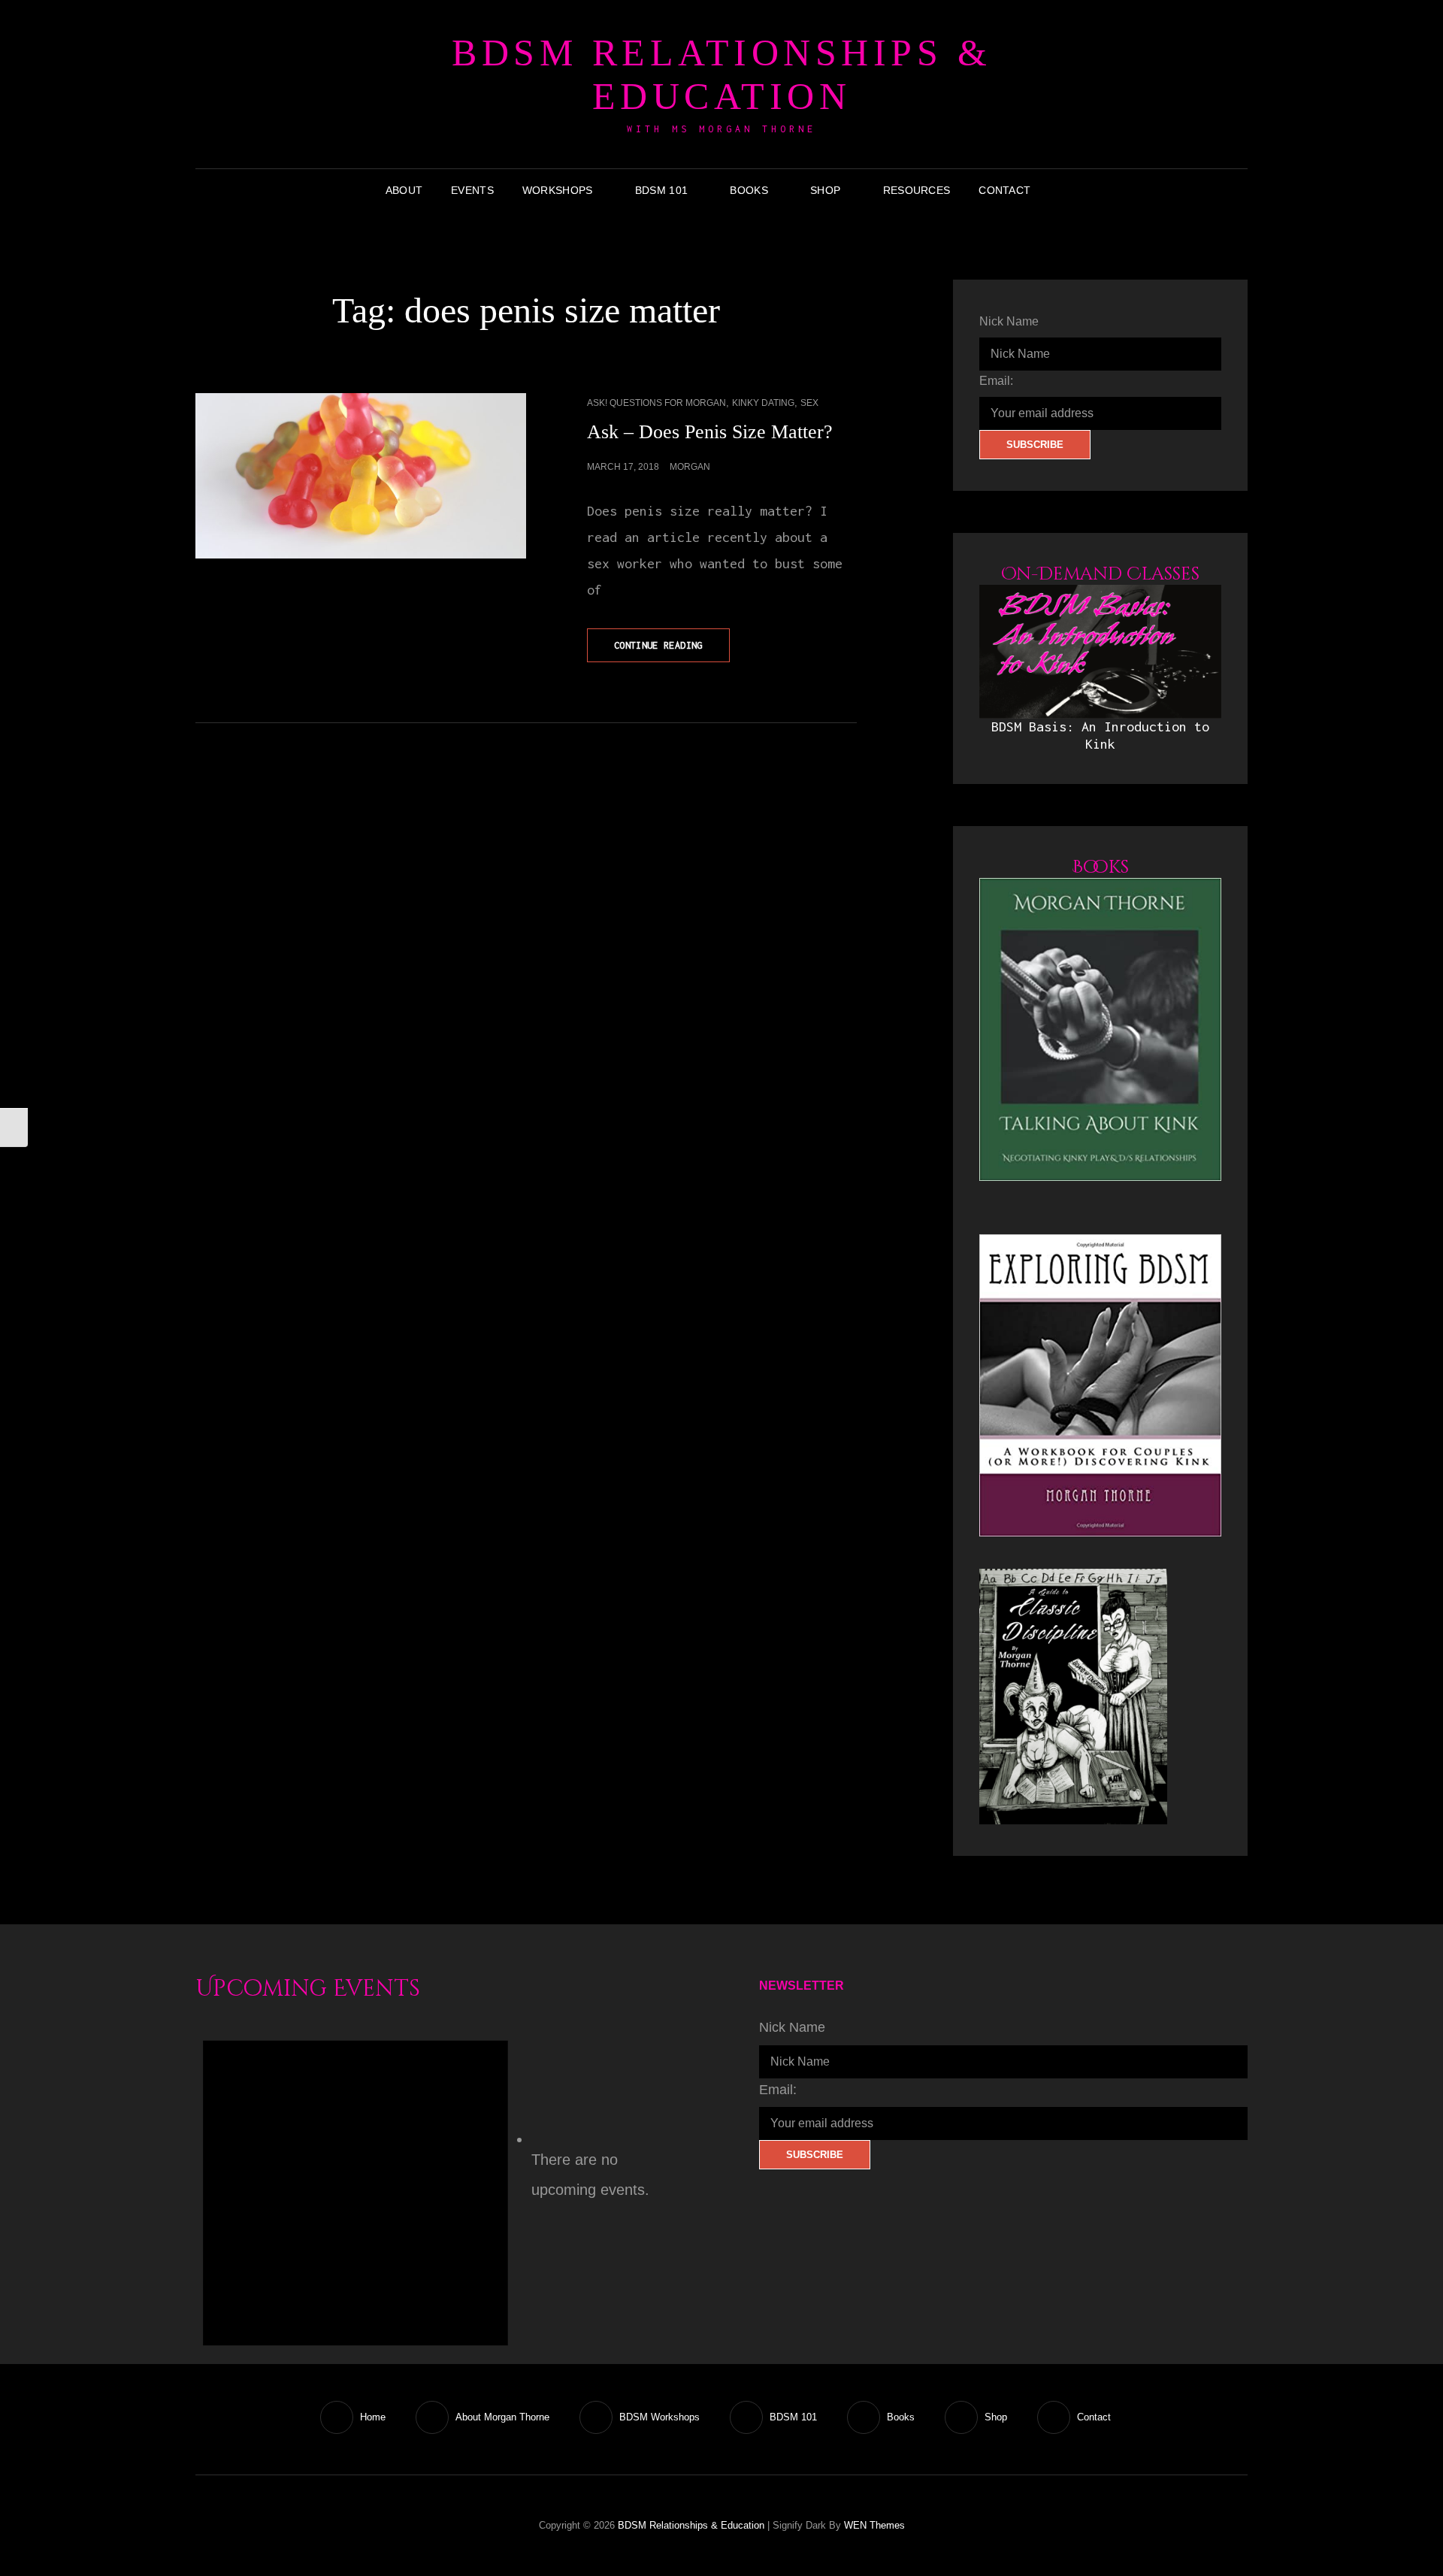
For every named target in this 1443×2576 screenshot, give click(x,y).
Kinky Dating (763, 403)
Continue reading (672, 651)
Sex (809, 403)
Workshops (558, 190)
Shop (825, 190)
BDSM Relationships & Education (721, 74)
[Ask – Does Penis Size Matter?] (361, 476)
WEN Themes (874, 2525)
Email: (996, 381)
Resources (917, 190)
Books (749, 190)
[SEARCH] (1056, 190)
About (404, 190)
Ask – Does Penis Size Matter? (710, 432)
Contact (1004, 190)
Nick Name (1009, 321)
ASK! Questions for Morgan (656, 403)
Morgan (690, 467)
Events (472, 190)
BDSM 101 (661, 190)
